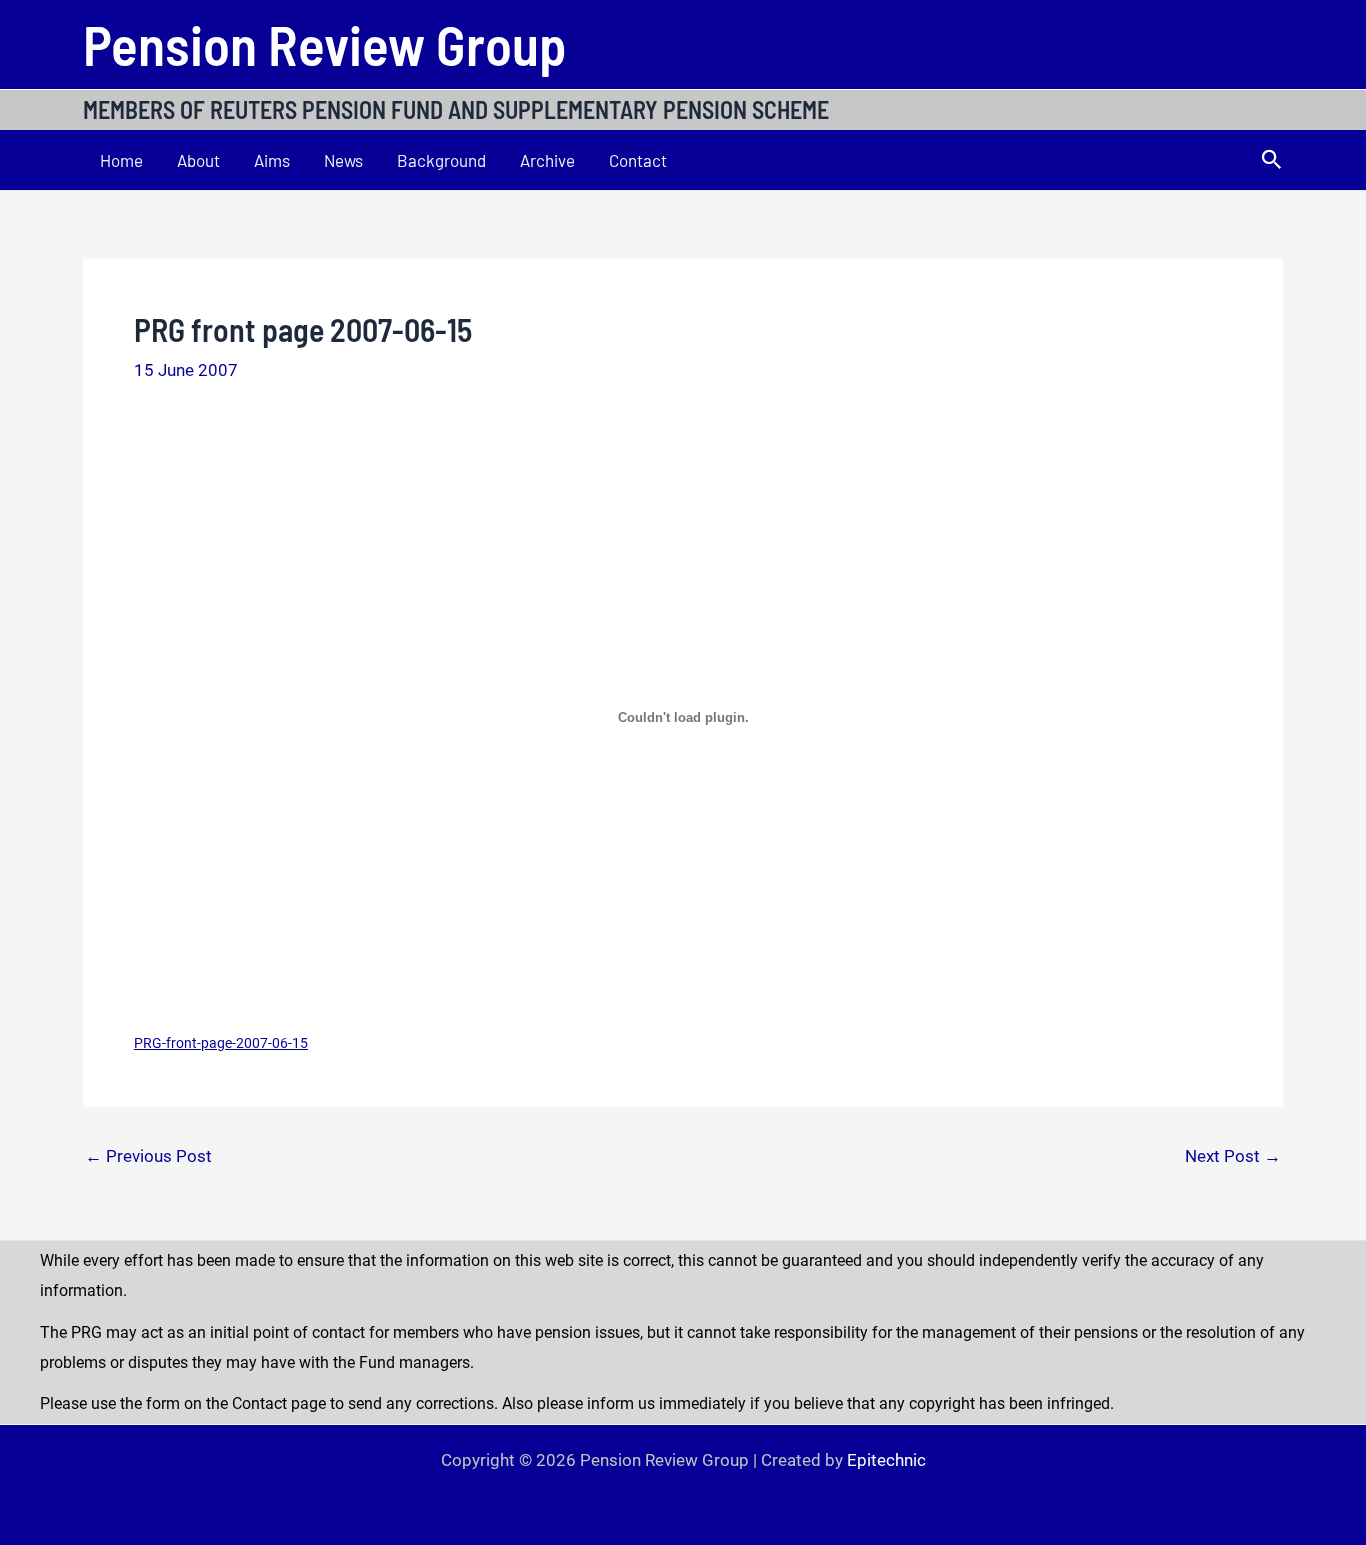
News (343, 160)
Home (121, 160)
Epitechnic (886, 1460)
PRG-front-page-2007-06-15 (221, 1043)
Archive (547, 160)
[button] (1272, 160)
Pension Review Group (325, 44)
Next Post (1233, 1156)
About (198, 160)
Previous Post (148, 1156)
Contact (638, 160)
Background (441, 160)
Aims (272, 160)
